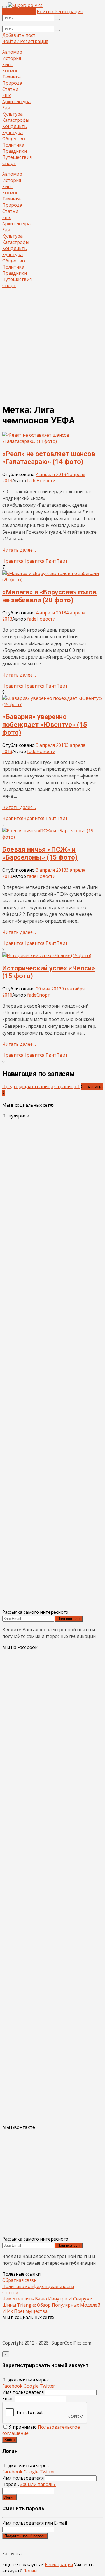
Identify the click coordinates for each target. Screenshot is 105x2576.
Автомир (12, 52)
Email (8, 2399)
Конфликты (15, 126)
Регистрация (59, 2564)
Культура (12, 114)
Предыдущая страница (28, 1087)
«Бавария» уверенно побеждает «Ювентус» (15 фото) (45, 725)
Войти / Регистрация (60, 12)
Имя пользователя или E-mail (35, 2523)
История (12, 58)
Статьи (10, 89)
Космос (10, 71)
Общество (14, 139)
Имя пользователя (23, 2392)
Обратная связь (19, 2280)
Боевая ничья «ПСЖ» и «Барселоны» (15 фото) (40, 853)
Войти (10, 2440)
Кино (8, 64)
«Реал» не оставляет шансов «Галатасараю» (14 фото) (49, 458)
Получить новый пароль (25, 2536)
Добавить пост (19, 12)
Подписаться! (69, 1619)
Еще (7, 95)
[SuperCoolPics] (25, 5)
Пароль (29, 2484)
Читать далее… (19, 550)
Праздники (15, 151)
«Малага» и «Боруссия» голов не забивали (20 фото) (49, 596)
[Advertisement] (53, 346)
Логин (9, 2497)
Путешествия (17, 157)
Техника (11, 77)
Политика (13, 145)
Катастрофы (16, 120)
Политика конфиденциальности (38, 2286)
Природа (12, 83)
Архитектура (16, 102)
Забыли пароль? (38, 2484)
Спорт (9, 163)
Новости (46, 481)
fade (32, 481)
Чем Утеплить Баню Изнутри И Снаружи (47, 2299)
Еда (6, 108)
